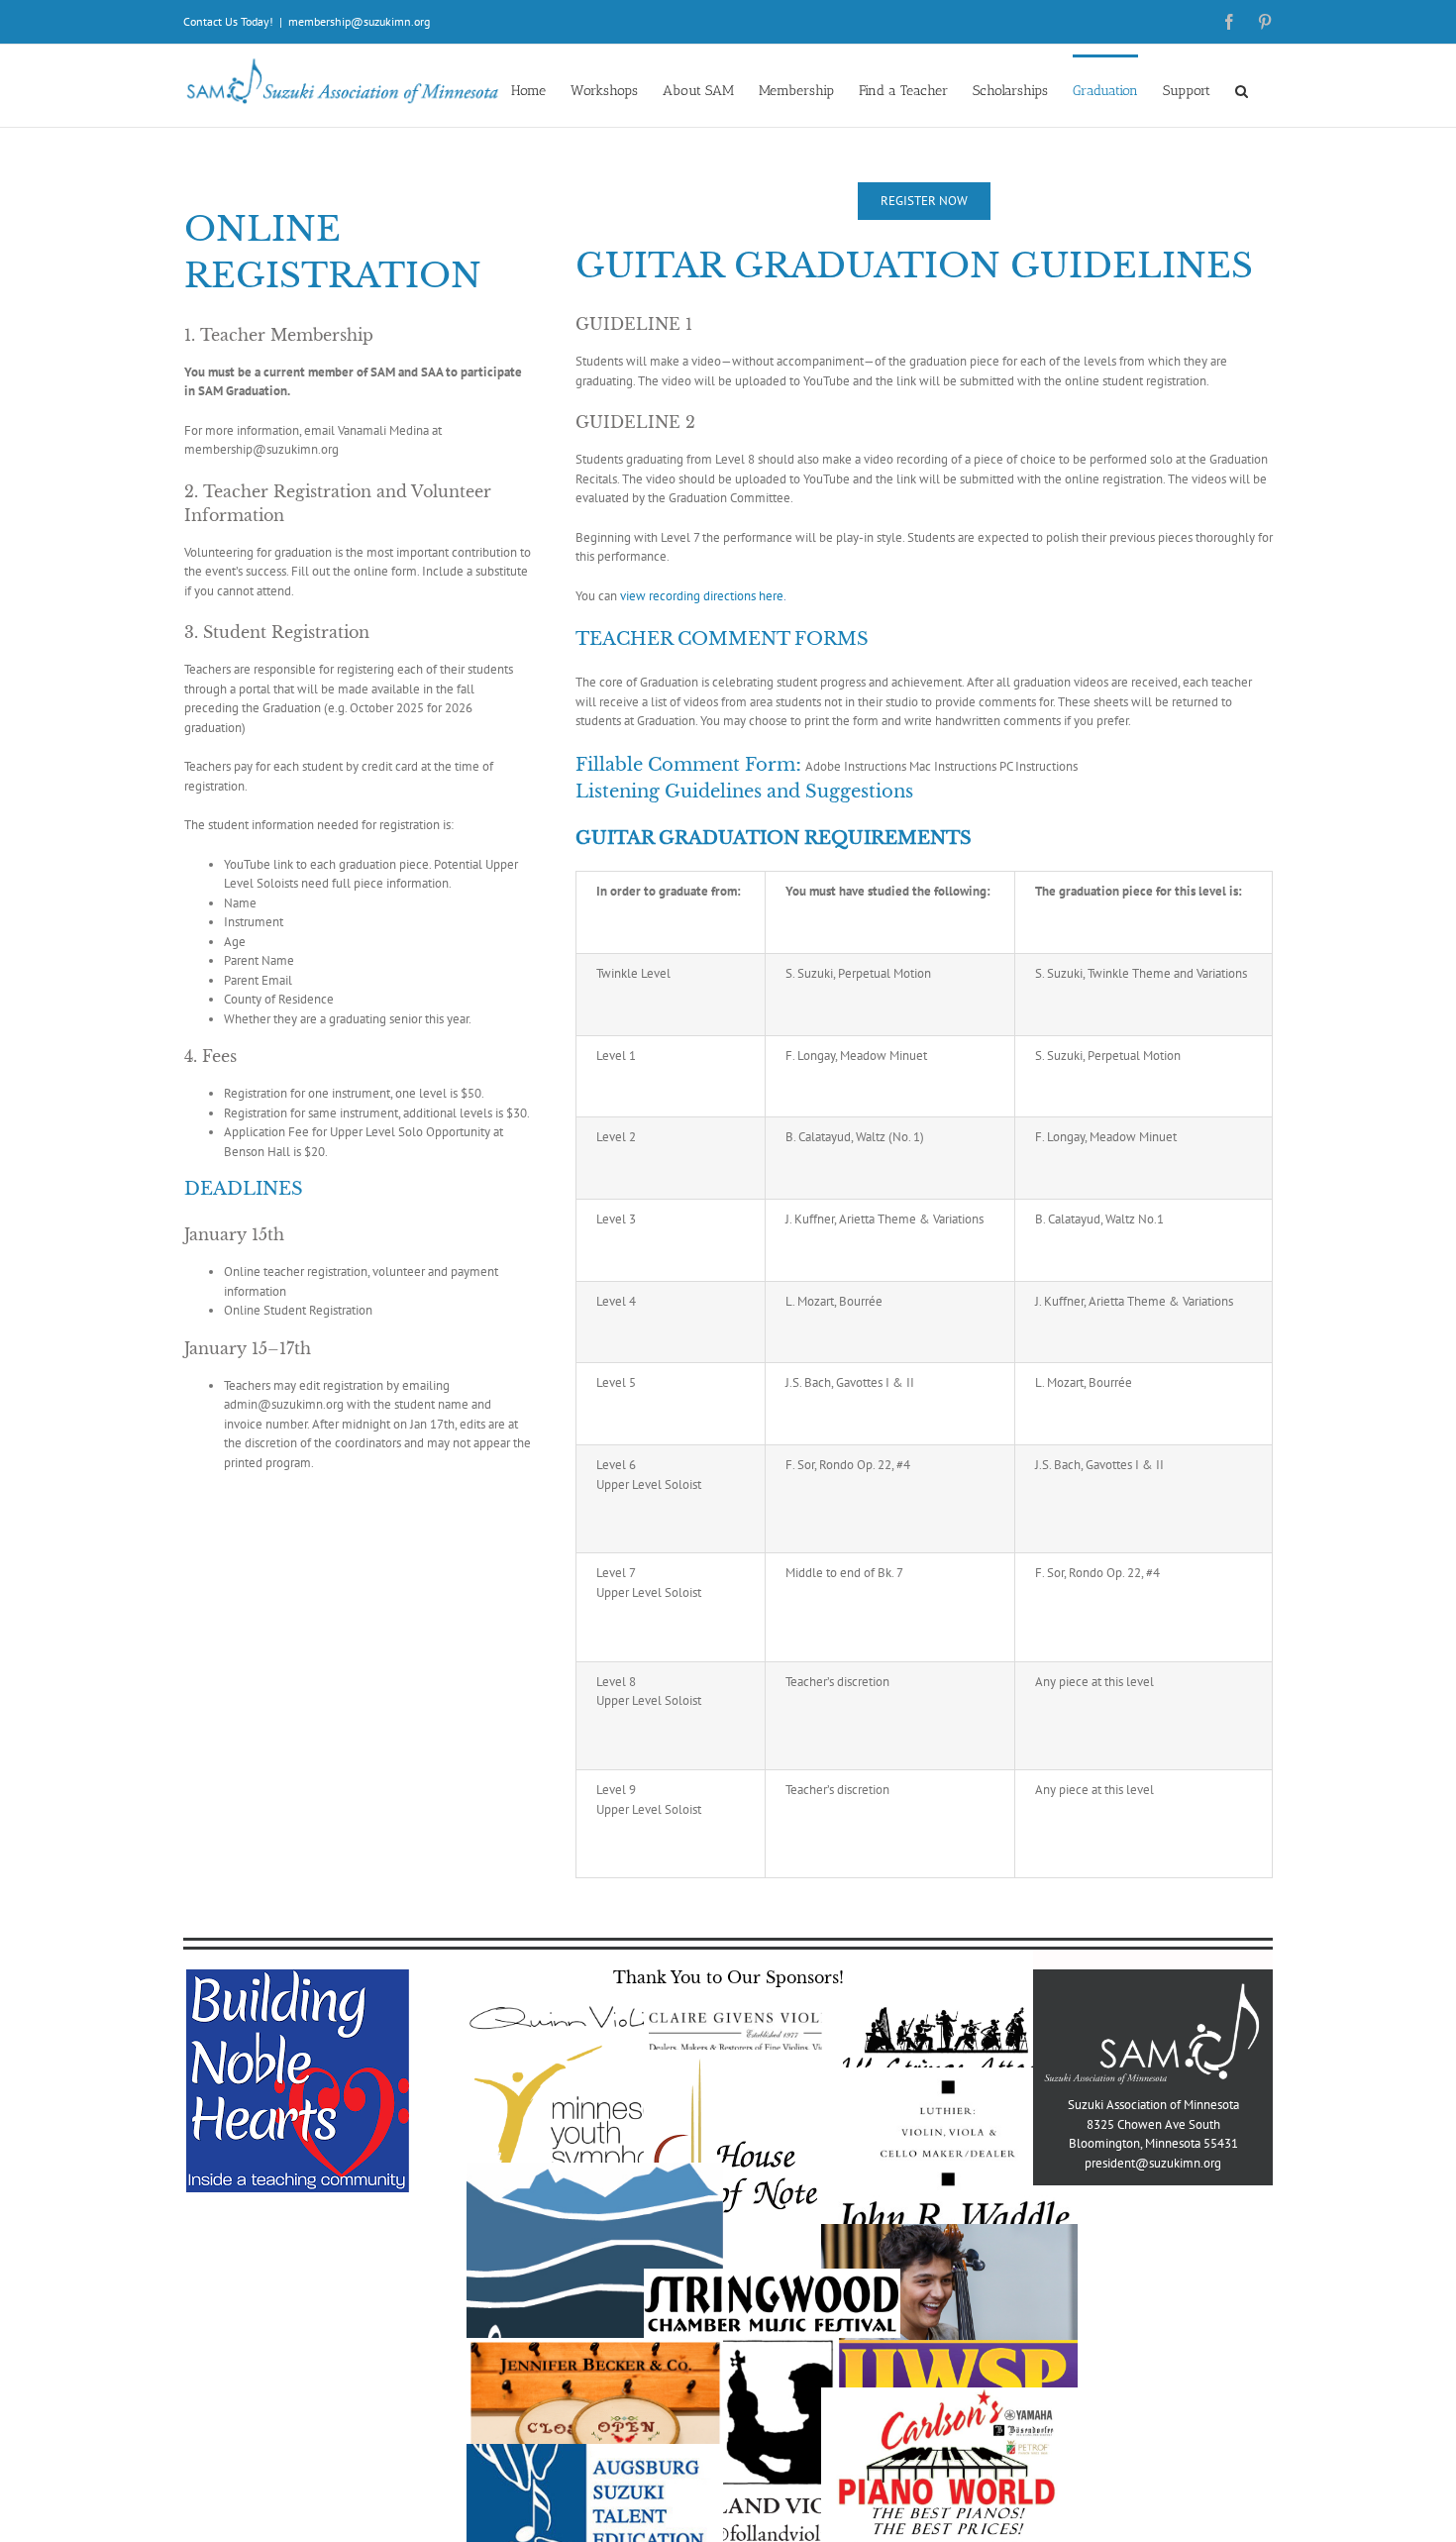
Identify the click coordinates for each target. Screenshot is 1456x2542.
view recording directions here (702, 596)
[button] (1242, 90)
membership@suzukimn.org (359, 21)
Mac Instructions (953, 766)
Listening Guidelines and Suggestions (744, 792)
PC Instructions (1039, 766)
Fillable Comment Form (685, 765)
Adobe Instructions (856, 766)
